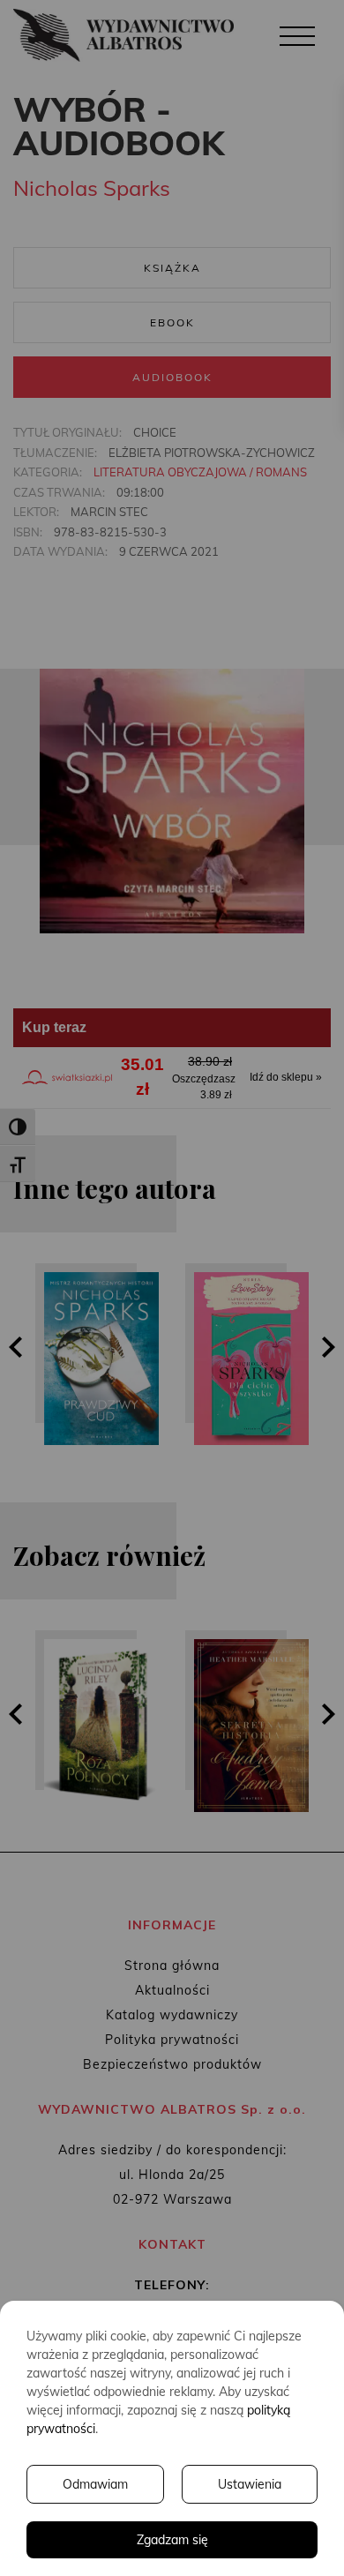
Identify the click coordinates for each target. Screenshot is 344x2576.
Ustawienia (250, 2484)
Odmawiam (95, 2484)
